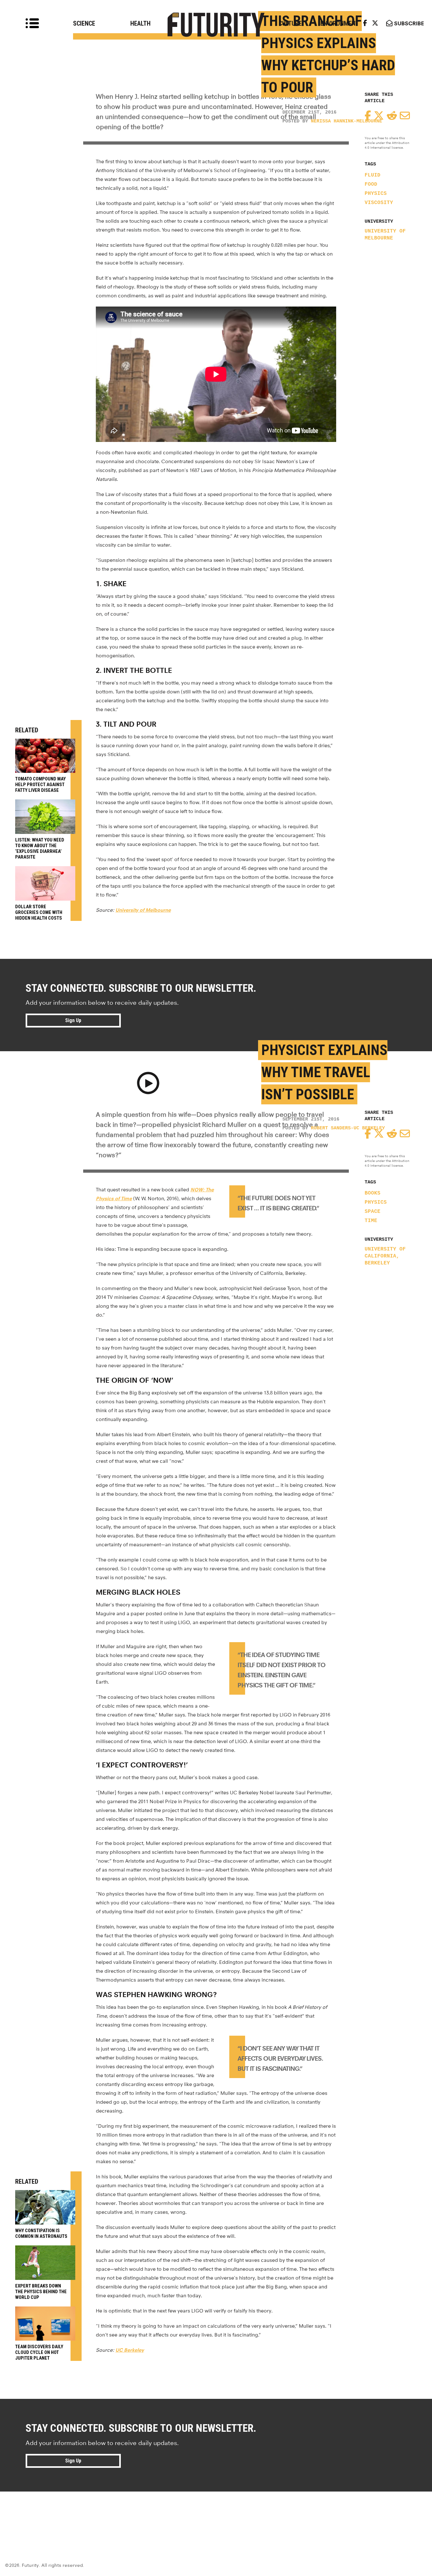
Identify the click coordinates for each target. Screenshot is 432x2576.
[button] (148, 1084)
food (371, 184)
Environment (340, 23)
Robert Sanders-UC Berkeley (348, 1128)
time (371, 1221)
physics (376, 194)
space (373, 1212)
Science (84, 23)
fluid (373, 175)
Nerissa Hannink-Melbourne (346, 121)
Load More (216, 2514)
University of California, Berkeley (385, 1256)
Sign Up (73, 1020)
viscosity (379, 203)
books (373, 1193)
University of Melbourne (385, 235)
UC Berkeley (130, 2350)
